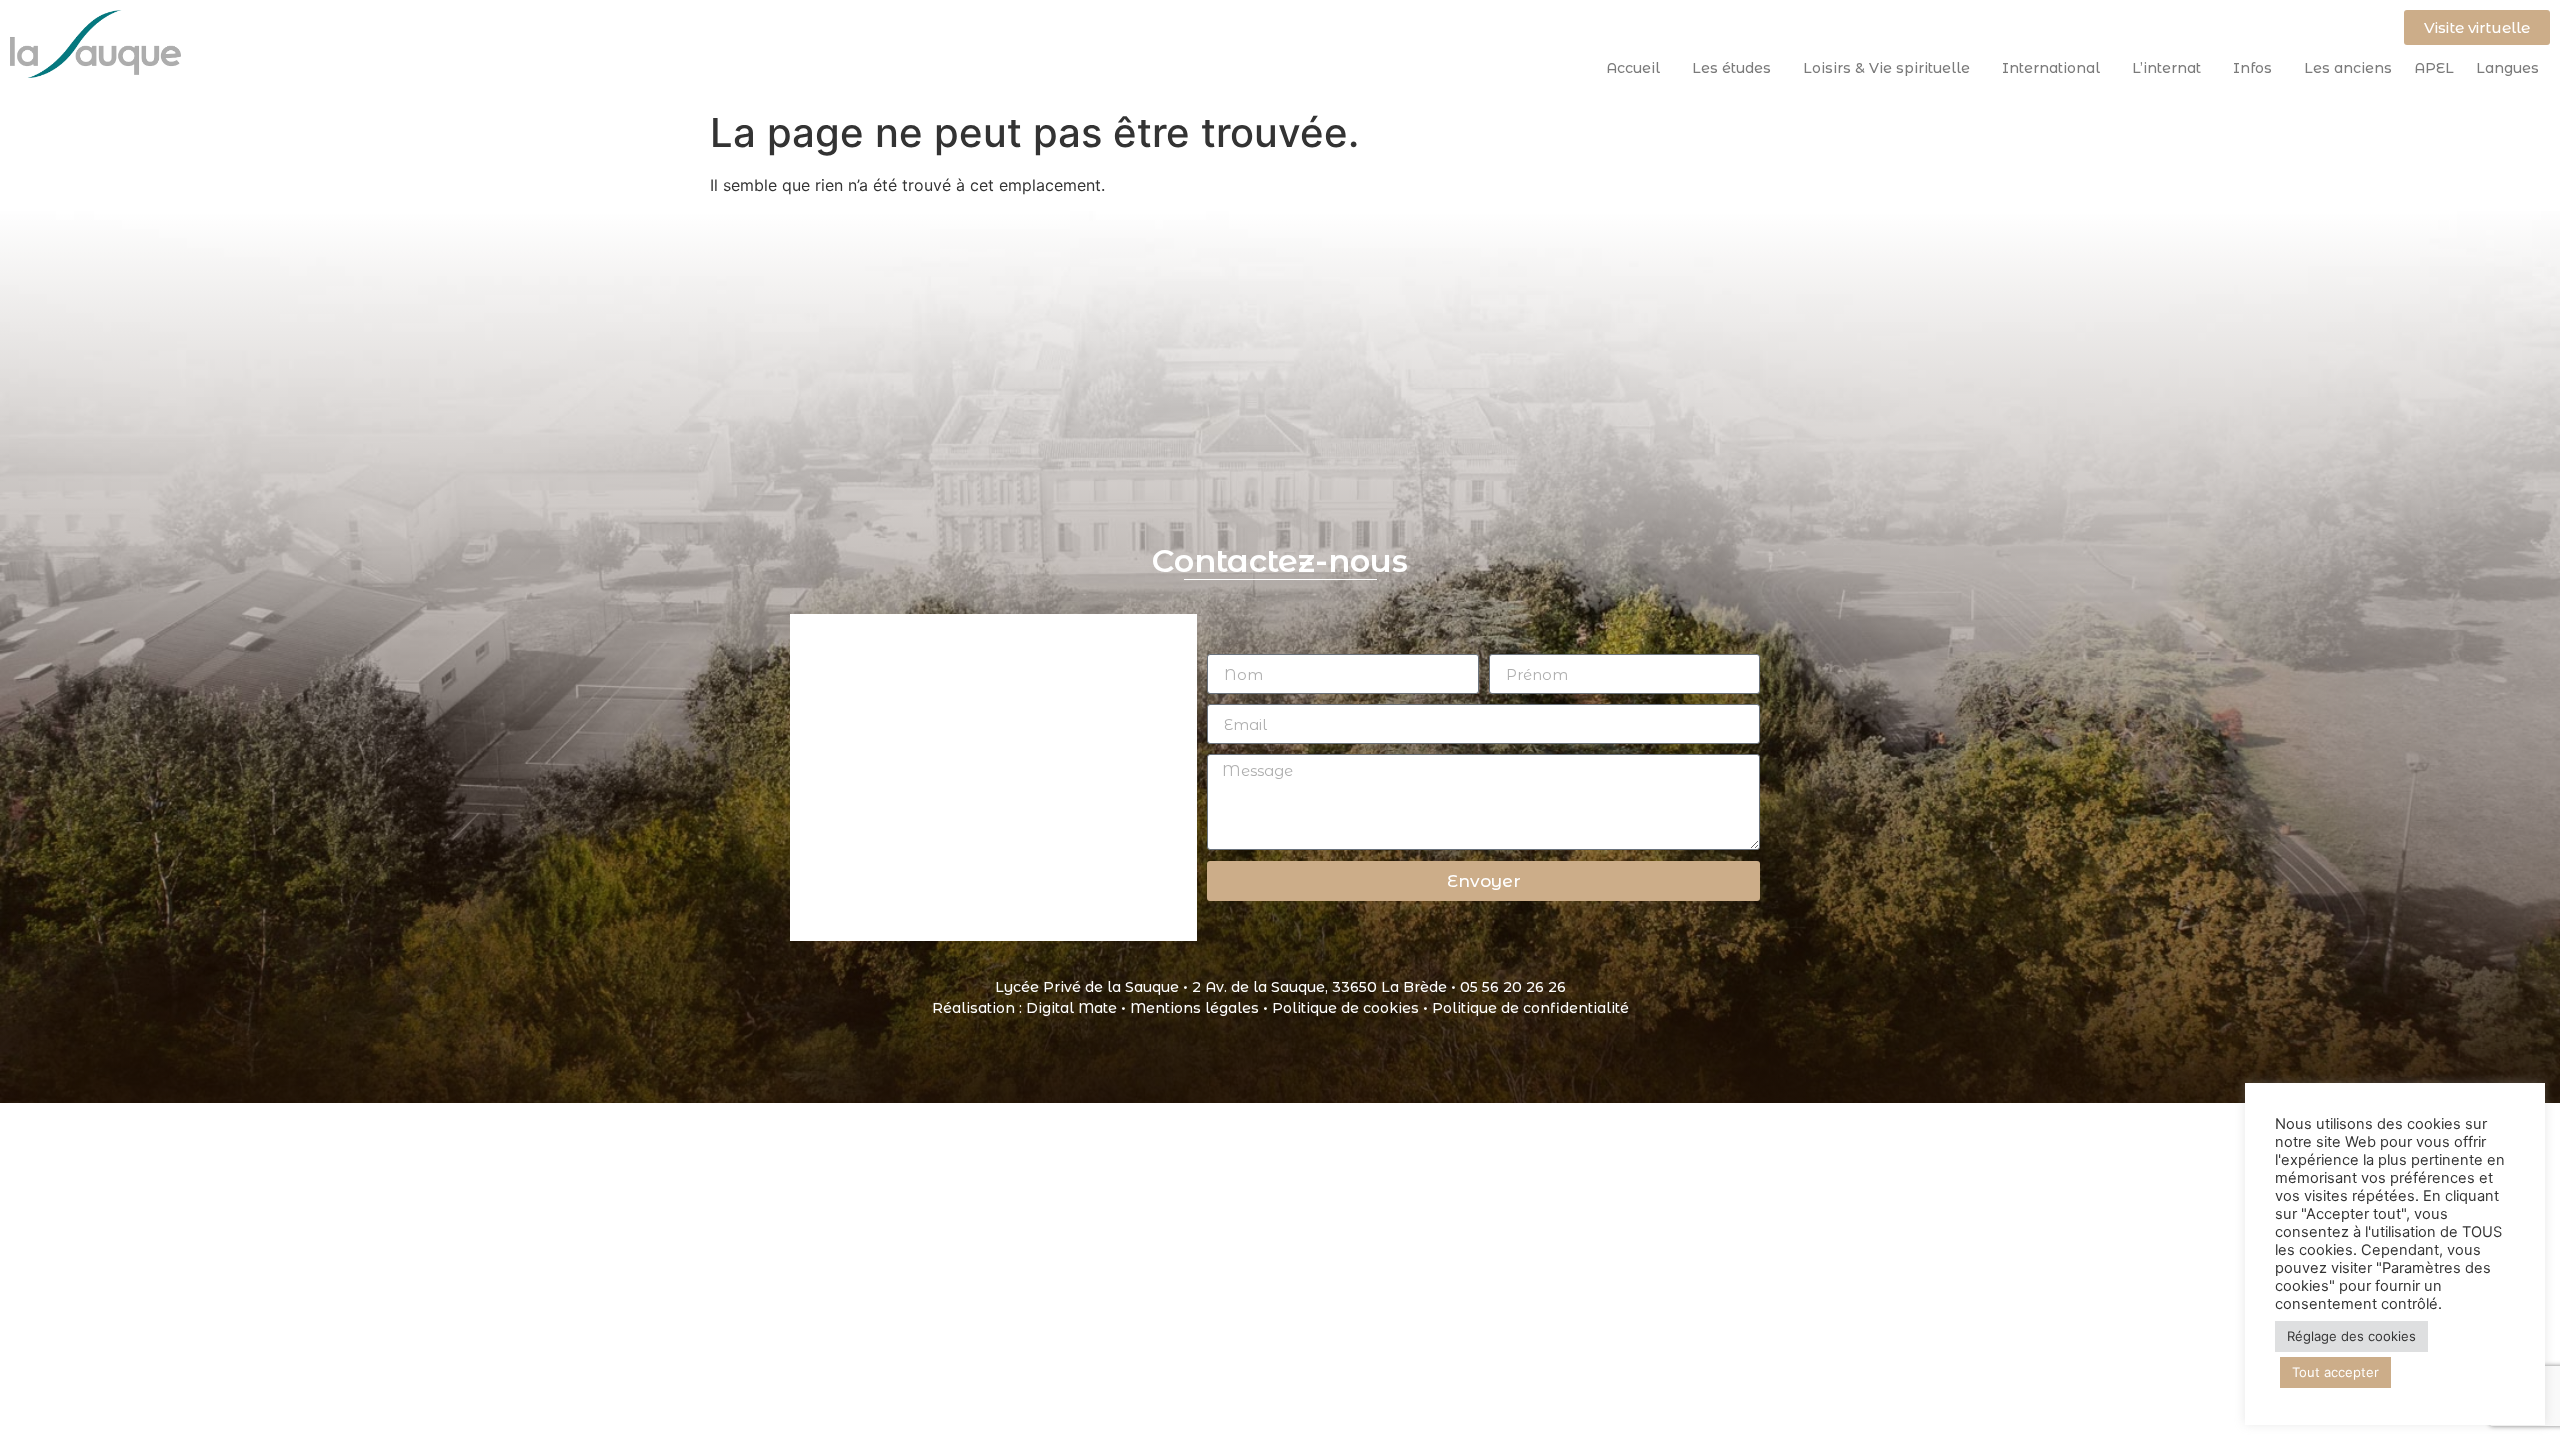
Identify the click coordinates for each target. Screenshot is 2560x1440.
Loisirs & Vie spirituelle (1886, 68)
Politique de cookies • (1352, 1008)
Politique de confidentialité (1530, 1008)
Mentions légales (1194, 1008)
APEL (2434, 68)
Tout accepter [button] (2335, 1372)
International (2051, 68)
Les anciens (2348, 68)
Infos (2252, 68)
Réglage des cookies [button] (2351, 1336)
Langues (2507, 68)
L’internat (2166, 68)
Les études (1731, 68)
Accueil (1633, 68)
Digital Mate (1071, 1008)
